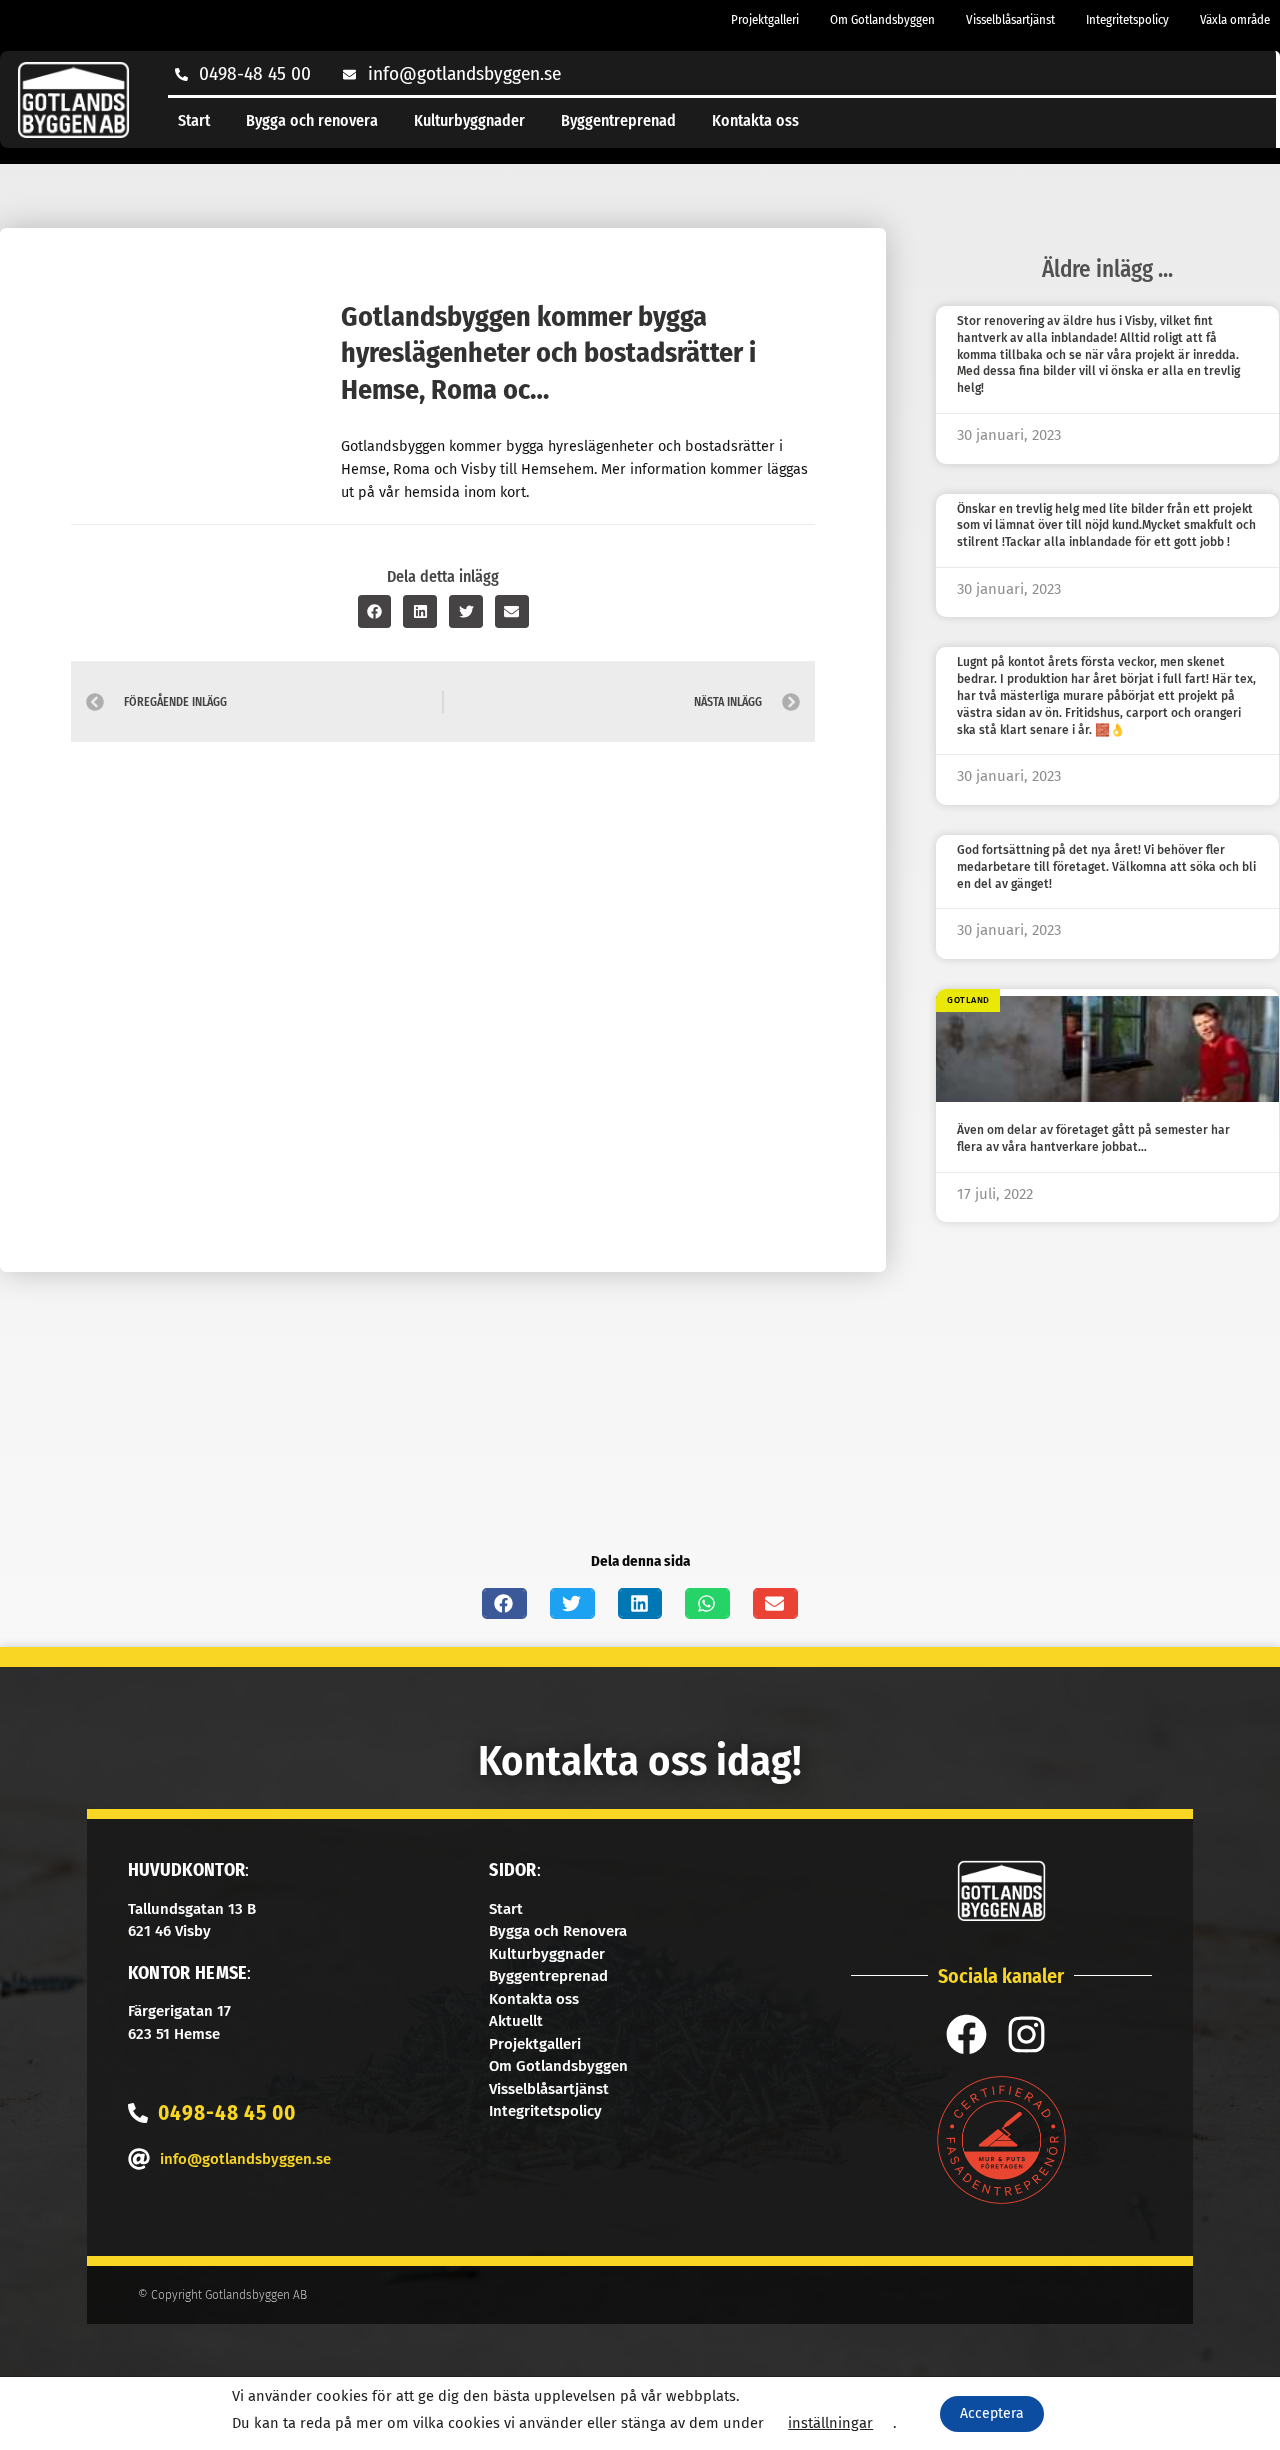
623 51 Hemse (174, 2034)
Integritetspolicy (1127, 19)
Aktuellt (516, 2021)
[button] (375, 611)
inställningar (830, 2423)
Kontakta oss (755, 120)
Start (194, 120)
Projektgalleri (765, 19)
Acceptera (992, 2413)
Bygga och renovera (312, 120)
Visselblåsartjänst (1010, 19)
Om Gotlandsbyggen (882, 19)
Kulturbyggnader (469, 120)
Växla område (1235, 19)
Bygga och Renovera (558, 1931)
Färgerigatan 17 (179, 2011)
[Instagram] (1026, 2034)
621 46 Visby (169, 1931)
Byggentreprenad (618, 120)
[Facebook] (966, 2034)
